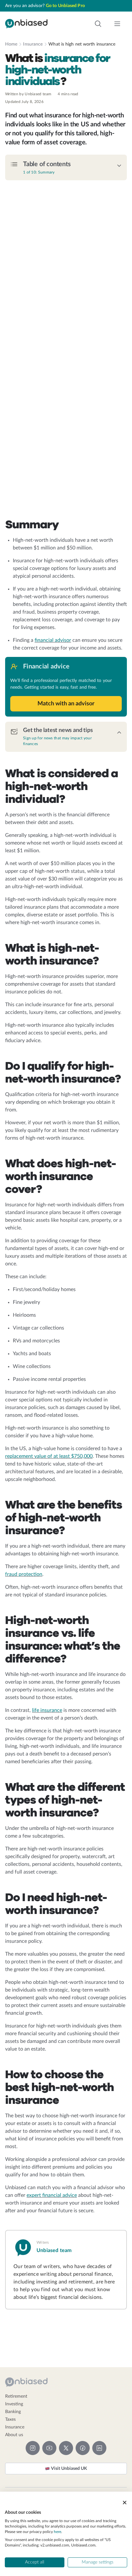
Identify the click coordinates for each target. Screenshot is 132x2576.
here (58, 2532)
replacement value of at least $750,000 (49, 1456)
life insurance (47, 1710)
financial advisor (53, 640)
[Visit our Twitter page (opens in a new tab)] (66, 2448)
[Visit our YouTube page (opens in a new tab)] (49, 2448)
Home (11, 44)
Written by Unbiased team (28, 94)
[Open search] (98, 24)
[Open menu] (117, 24)
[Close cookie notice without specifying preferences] (125, 2503)
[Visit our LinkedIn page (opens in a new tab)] (99, 2448)
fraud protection (24, 1574)
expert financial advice (52, 2195)
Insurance (33, 44)
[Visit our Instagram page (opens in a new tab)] (33, 2448)
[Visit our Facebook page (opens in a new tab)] (83, 2448)
